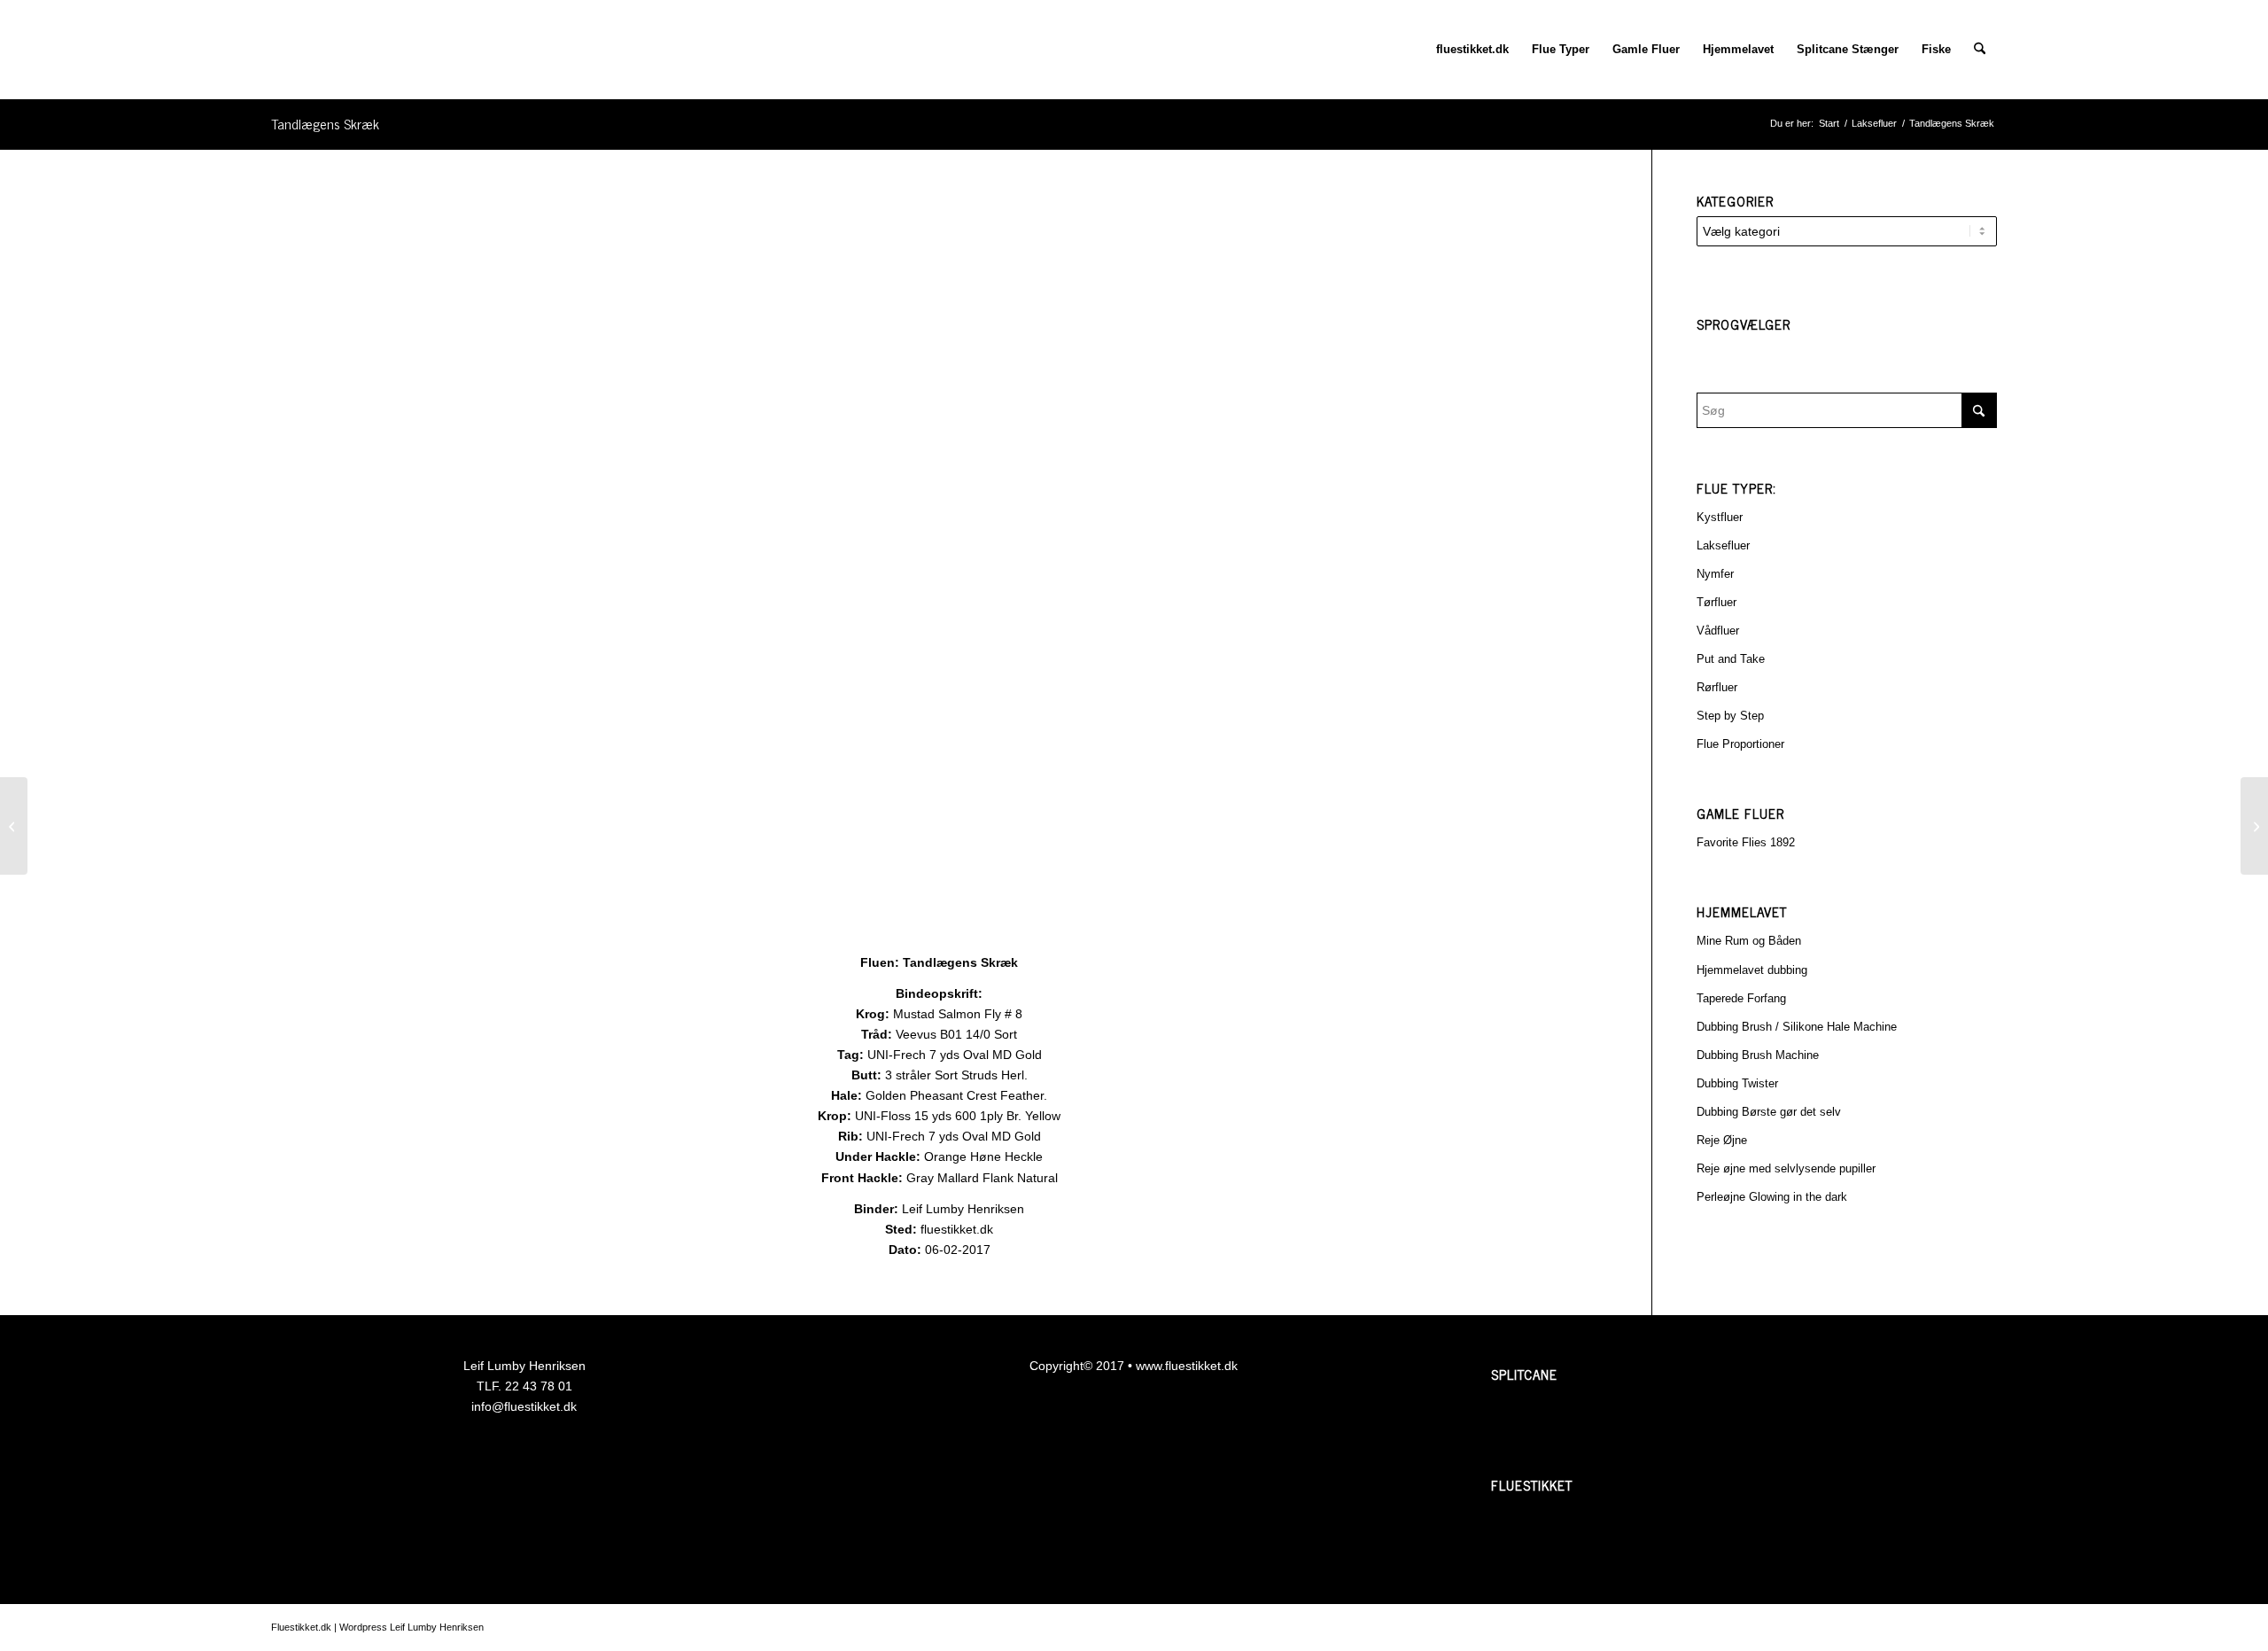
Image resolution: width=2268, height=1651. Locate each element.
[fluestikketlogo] (272, 50)
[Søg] (1980, 50)
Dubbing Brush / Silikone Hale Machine (1797, 1027)
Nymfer (1715, 574)
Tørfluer (1717, 602)
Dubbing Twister (1737, 1083)
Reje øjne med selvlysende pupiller (1786, 1168)
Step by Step (1730, 716)
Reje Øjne (1722, 1140)
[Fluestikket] (1557, 1540)
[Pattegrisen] (2254, 826)
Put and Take (1731, 659)
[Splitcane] (1557, 1429)
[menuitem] (1472, 50)
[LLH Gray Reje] (14, 826)
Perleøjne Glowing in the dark (1772, 1197)
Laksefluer (1723, 545)
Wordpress (363, 1627)
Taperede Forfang (1741, 998)
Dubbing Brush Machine (1758, 1055)
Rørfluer (1717, 687)
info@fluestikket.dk (524, 1406)
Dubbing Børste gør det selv (1769, 1112)
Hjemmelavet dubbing (1752, 970)
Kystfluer (1720, 517)
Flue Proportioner (1740, 744)
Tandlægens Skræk (325, 123)
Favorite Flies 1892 (1746, 842)
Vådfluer (1718, 631)
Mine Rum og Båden (1749, 941)
